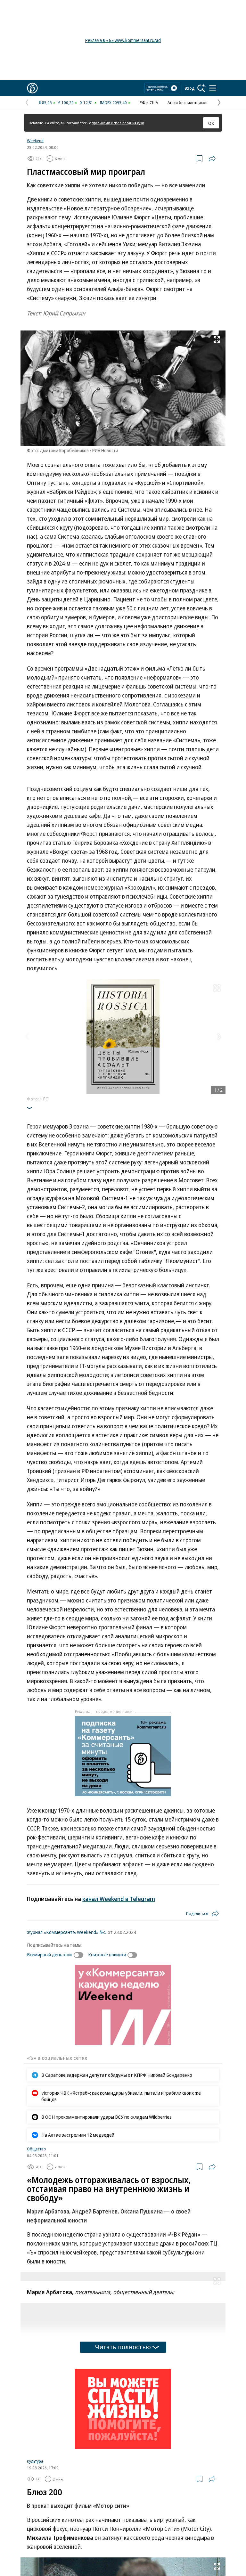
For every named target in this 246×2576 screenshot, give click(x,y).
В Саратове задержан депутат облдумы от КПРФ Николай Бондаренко (117, 2075)
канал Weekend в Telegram (119, 1899)
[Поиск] (201, 88)
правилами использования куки (118, 123)
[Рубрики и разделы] (213, 88)
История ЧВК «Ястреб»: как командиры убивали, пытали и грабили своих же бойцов (121, 2096)
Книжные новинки (107, 1954)
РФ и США (149, 102)
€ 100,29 (66, 102)
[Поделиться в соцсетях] (212, 159)
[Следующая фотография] (219, 1037)
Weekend (35, 141)
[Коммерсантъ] (32, 88)
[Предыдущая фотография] (27, 1037)
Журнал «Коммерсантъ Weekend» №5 (67, 1932)
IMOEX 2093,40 (113, 102)
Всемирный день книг (50, 1954)
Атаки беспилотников (188, 102)
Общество (37, 2149)
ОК (211, 123)
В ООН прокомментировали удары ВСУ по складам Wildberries (107, 2117)
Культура (35, 2461)
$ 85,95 (45, 102)
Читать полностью (123, 2347)
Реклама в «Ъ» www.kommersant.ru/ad (123, 40)
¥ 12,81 (87, 102)
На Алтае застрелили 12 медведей (78, 2135)
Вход (190, 88)
